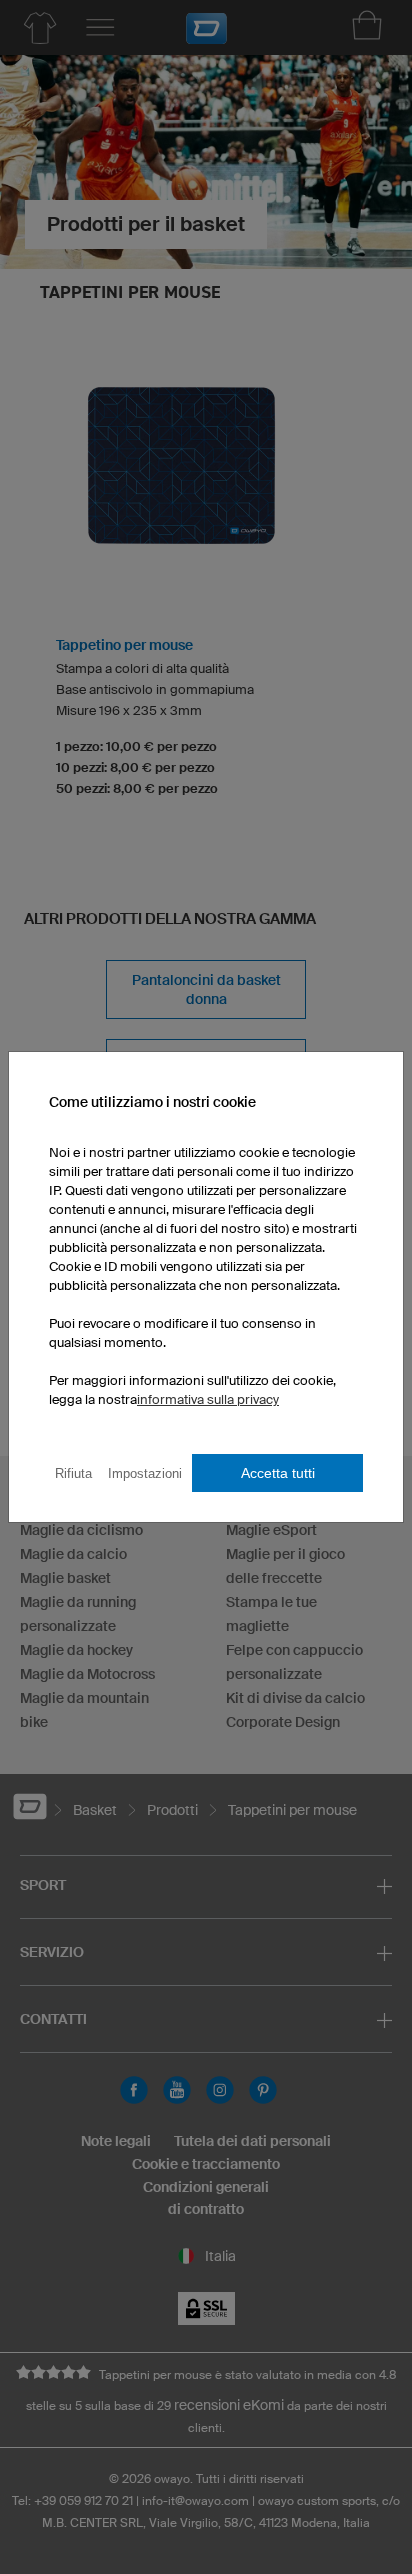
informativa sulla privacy (208, 1399)
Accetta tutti (278, 1473)
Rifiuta (73, 1473)
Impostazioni (145, 1473)
